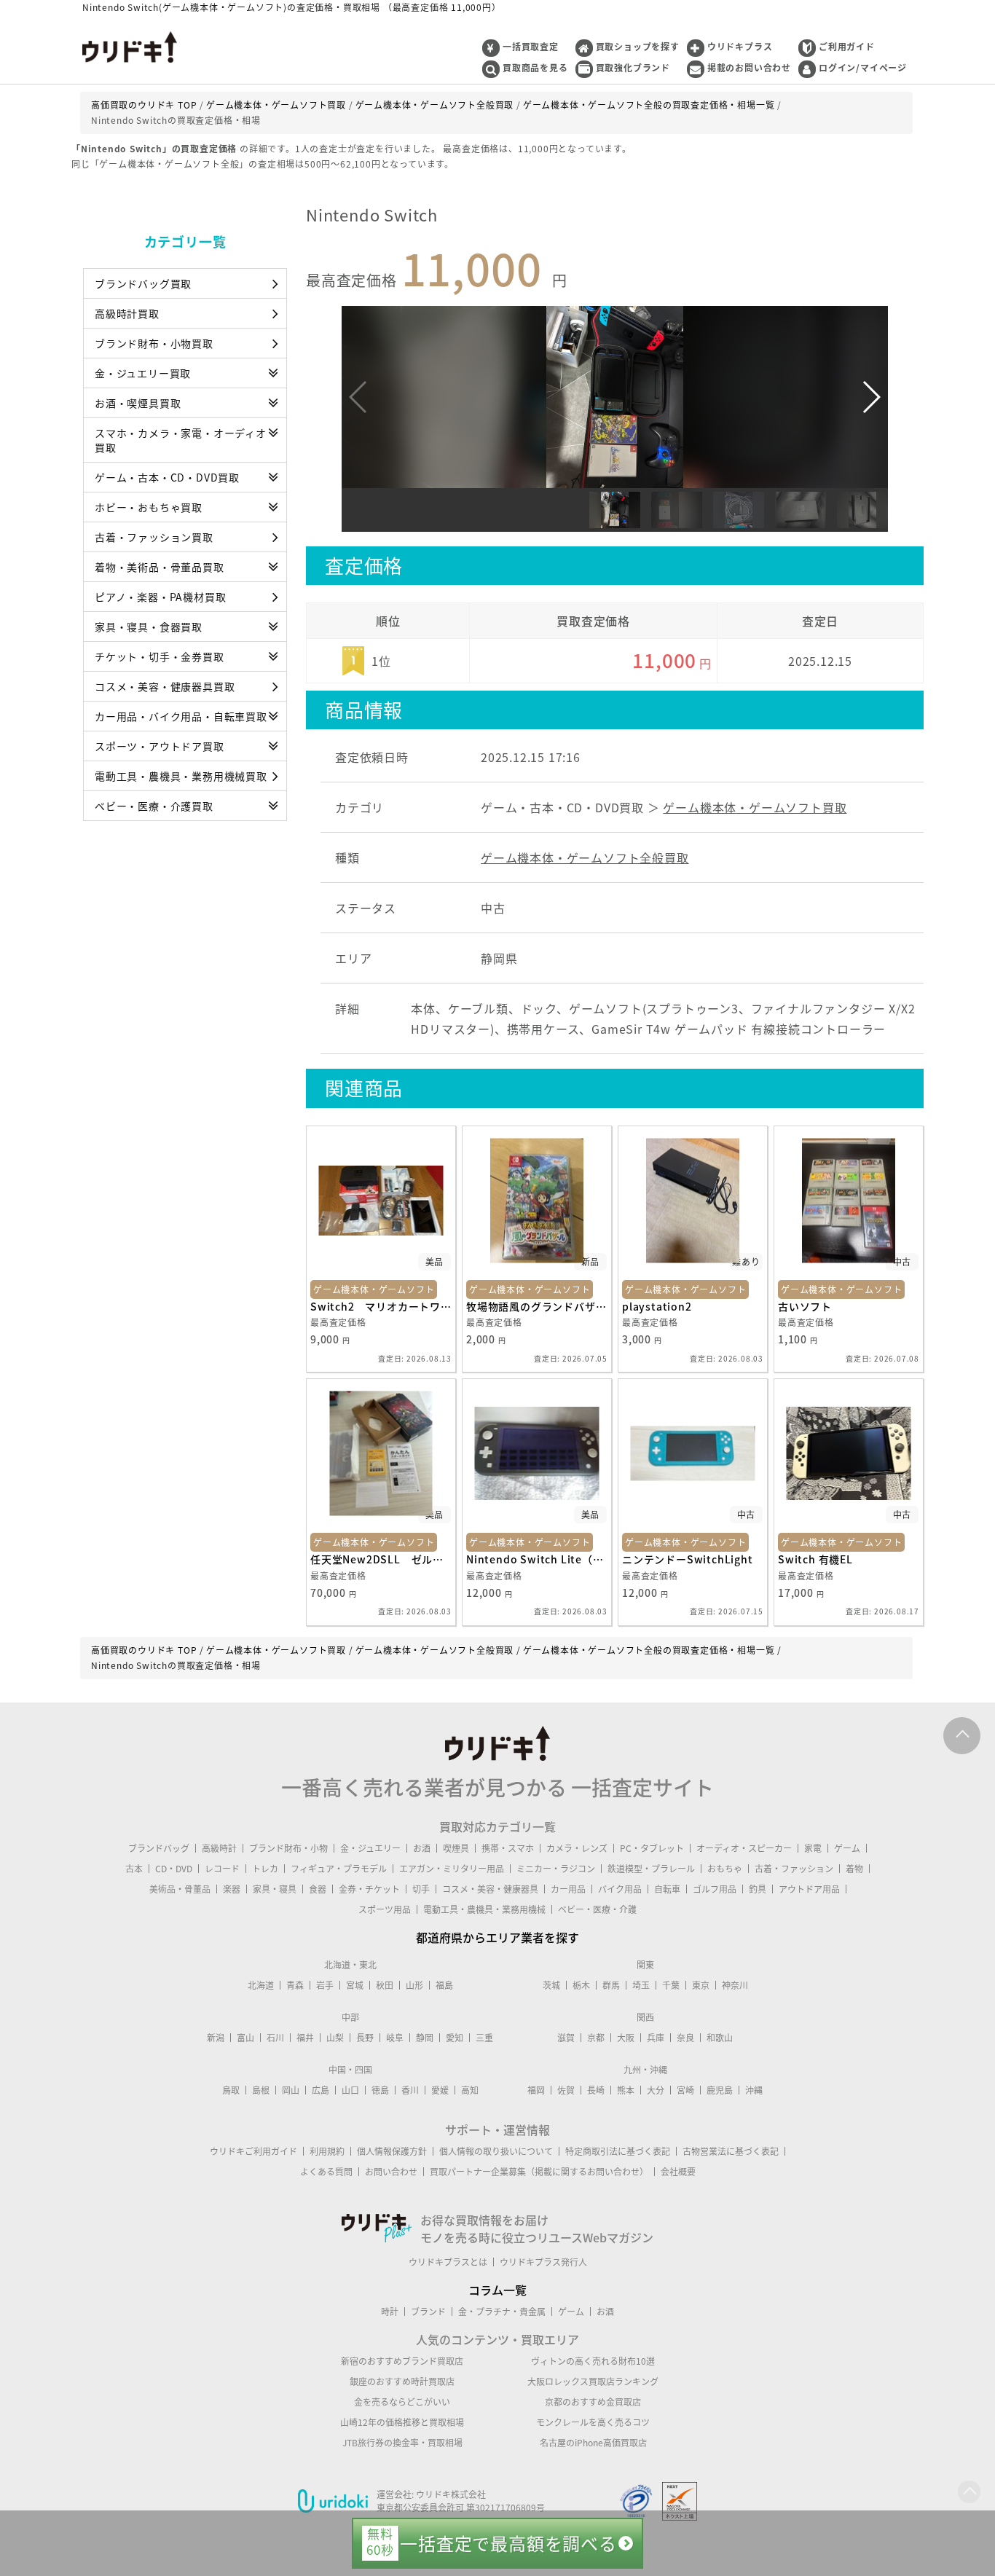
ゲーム (847, 1848)
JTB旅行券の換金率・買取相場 (402, 2443)
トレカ (265, 1869)
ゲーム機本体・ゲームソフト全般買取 (585, 857)
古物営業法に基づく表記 (731, 2151)
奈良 (685, 2038)
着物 (854, 1869)
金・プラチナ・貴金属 (502, 2312)
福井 (305, 2038)
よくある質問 (326, 2172)
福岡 (536, 2090)
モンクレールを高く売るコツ (593, 2422)
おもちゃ (725, 1869)
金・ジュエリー (370, 1848)
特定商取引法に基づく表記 (618, 2151)
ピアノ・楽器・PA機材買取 (160, 597)
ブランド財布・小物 (288, 1848)
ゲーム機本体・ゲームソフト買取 (755, 807)
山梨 (335, 2038)
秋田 (385, 1985)
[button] (871, 397)
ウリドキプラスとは (448, 2262)
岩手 (325, 1985)
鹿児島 (720, 2090)
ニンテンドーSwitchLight (688, 1559)
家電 (813, 1848)
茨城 (551, 1985)
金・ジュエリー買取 (143, 373)
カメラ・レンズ (577, 1848)
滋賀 (566, 2038)
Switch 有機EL (815, 1559)
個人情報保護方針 (392, 2151)
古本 (134, 1869)
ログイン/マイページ (863, 68)
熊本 (626, 2090)
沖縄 (754, 2090)
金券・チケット (369, 1889)
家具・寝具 (275, 1889)
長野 (365, 2038)
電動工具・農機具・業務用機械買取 (181, 776)
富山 (245, 2038)
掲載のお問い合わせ (749, 68)
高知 (470, 2090)
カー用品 (568, 1889)
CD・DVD (174, 1869)
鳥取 (231, 2090)
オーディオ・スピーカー (744, 1848)
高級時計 (219, 1848)
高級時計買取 (127, 313)
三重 (484, 2038)
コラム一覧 (497, 2290)
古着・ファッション (794, 1869)
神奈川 (735, 1985)
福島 (444, 1985)
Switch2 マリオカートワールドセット (381, 1306)
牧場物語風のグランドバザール (537, 1306)
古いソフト (805, 1306)
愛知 (455, 2038)
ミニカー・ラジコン (556, 1869)
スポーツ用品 (385, 1909)
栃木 (581, 1985)
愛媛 (440, 2090)
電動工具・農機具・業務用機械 (484, 1909)
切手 (421, 1889)
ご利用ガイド (847, 47)
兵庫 (656, 2038)
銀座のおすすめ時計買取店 (402, 2381)
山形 (414, 1985)
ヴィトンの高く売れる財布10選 (593, 2361)
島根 (261, 2090)
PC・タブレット (652, 1848)
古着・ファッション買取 (154, 537)
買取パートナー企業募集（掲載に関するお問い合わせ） (539, 2172)
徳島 (380, 2090)
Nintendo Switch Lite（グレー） (537, 1559)
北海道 (261, 1985)
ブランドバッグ (159, 1848)
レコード (222, 1869)
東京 (701, 1985)
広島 (320, 2090)
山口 (350, 2090)
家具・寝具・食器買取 (149, 627)
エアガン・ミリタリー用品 (452, 1869)
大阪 (626, 2038)
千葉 (671, 1985)
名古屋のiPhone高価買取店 (593, 2443)
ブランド (428, 2312)
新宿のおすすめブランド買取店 (402, 2361)
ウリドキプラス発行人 (543, 2262)
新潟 (216, 2038)
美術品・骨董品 (180, 1889)
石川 (275, 2038)
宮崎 (685, 2090)
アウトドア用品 (809, 1889)
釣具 (758, 1889)
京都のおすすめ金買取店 (593, 2402)
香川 (410, 2090)
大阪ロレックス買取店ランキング (593, 2381)
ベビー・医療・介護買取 (154, 806)
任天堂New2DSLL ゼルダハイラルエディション (381, 1559)
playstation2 (657, 1306)
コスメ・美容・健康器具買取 (165, 686)
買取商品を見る (535, 68)
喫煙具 (456, 1848)
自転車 (667, 1889)
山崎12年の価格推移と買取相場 (402, 2422)
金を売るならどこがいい (402, 2402)
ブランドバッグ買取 (143, 283)
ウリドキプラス (740, 47)
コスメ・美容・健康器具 (490, 1889)
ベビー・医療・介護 (597, 1909)
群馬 (611, 1985)
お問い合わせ (391, 2172)
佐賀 (566, 2090)
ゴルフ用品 (715, 1889)
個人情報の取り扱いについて (496, 2151)
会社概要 (678, 2172)
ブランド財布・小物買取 (154, 343)
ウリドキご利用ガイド (253, 2151)
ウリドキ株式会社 (451, 2494)
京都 (596, 2038)
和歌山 (720, 2038)
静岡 (425, 2038)
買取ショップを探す (638, 47)
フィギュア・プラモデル (339, 1869)
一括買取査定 (531, 47)
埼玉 (641, 1985)
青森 (295, 1985)
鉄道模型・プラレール (651, 1869)
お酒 (422, 1848)
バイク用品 (620, 1889)
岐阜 (395, 2038)
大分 (656, 2090)
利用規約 (327, 2151)
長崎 (596, 2090)
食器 (318, 1889)
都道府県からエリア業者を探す (497, 1937)
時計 (390, 2312)
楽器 (232, 1889)
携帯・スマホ (508, 1848)
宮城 (355, 1985)
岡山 (291, 2090)
